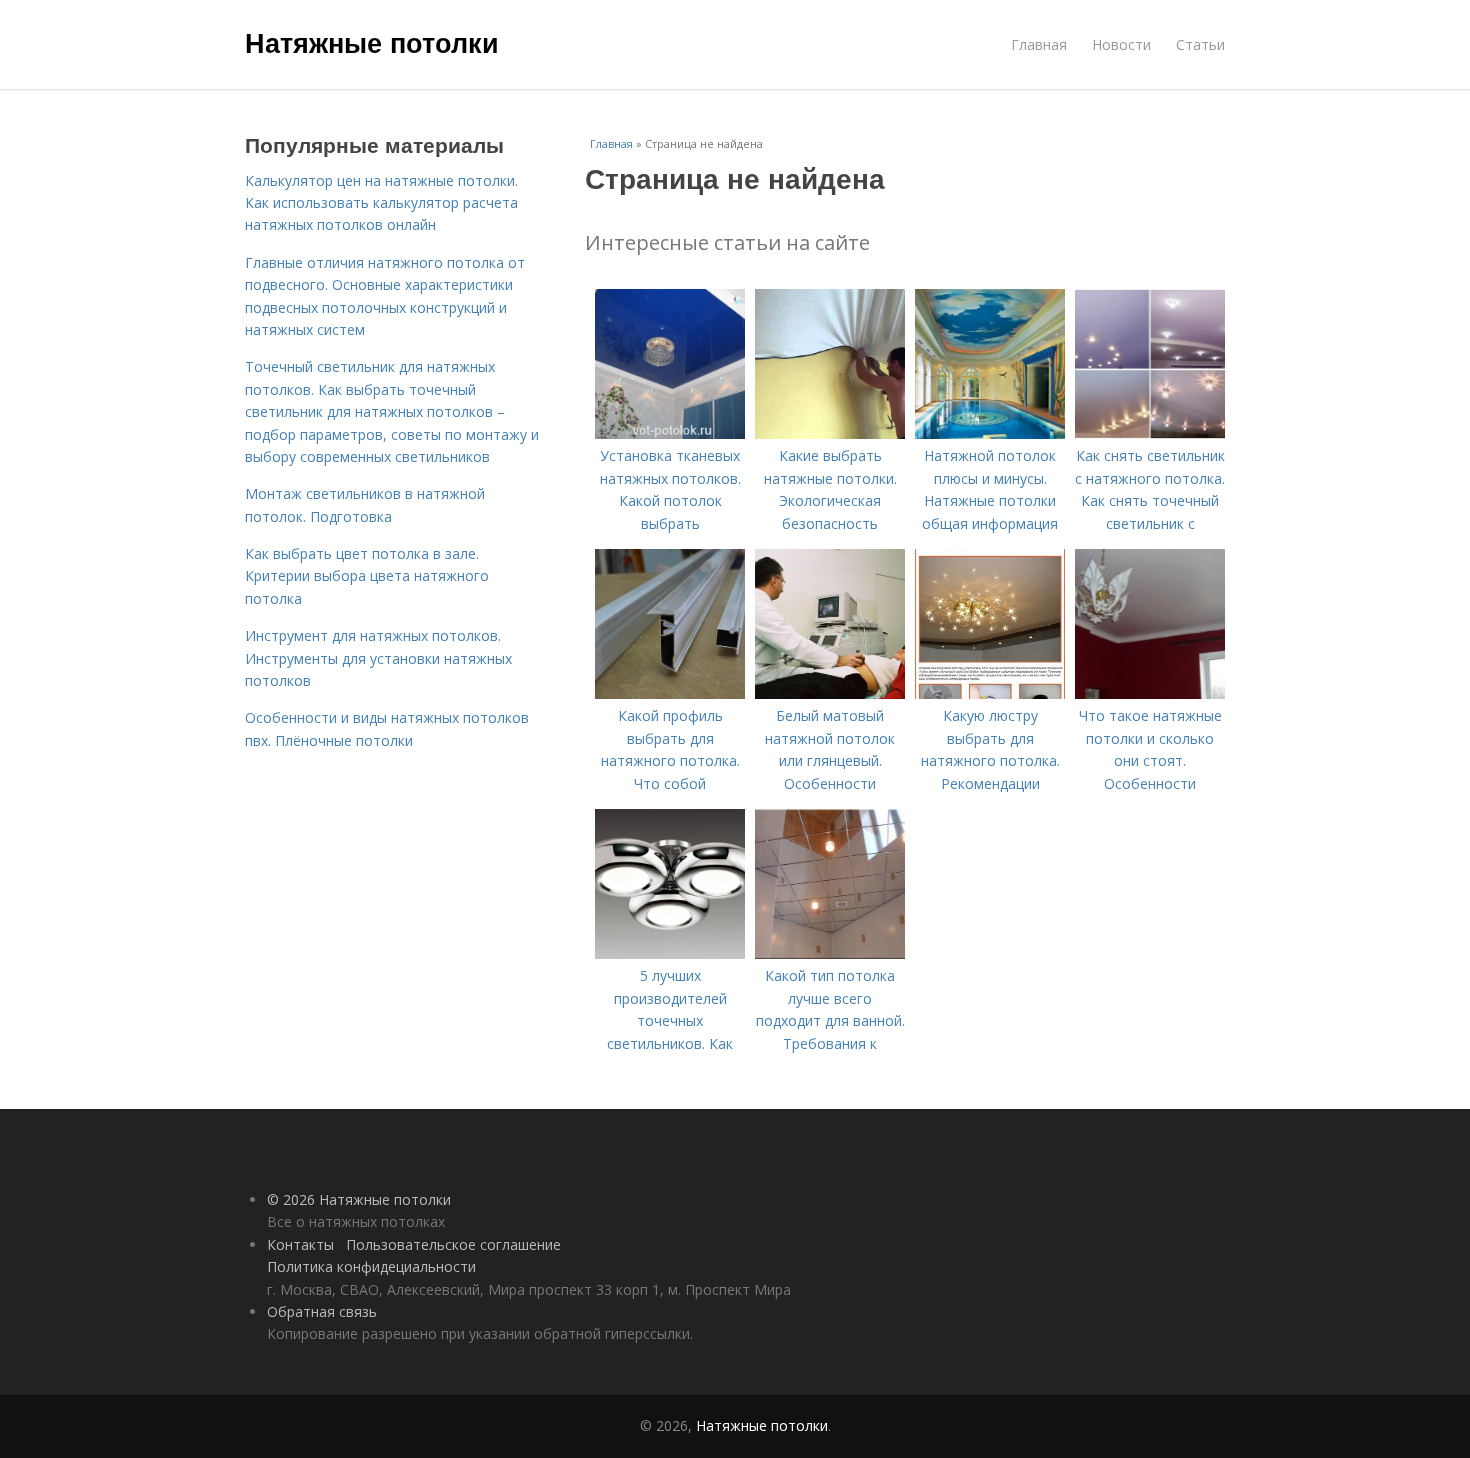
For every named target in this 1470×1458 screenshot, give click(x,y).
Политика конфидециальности (371, 1266)
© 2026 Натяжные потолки (359, 1199)
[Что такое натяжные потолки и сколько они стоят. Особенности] (1150, 693)
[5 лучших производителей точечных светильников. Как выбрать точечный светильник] (670, 953)
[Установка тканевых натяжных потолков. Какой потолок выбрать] (670, 433)
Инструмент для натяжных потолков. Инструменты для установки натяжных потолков (378, 658)
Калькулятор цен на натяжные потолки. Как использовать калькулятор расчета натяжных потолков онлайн (381, 203)
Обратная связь (322, 1311)
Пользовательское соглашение (453, 1244)
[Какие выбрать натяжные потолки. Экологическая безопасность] (830, 433)
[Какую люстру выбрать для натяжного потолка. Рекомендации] (990, 693)
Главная (1039, 44)
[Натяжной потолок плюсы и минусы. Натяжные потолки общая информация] (990, 433)
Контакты (300, 1244)
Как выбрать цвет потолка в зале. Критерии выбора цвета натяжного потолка (367, 576)
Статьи (1200, 44)
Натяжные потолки (372, 42)
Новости (1121, 44)
